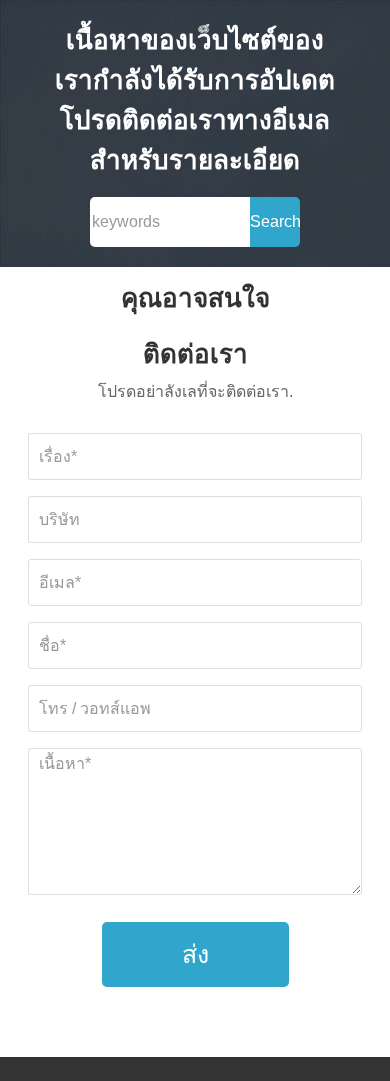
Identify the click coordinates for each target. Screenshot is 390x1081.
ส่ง (195, 954)
